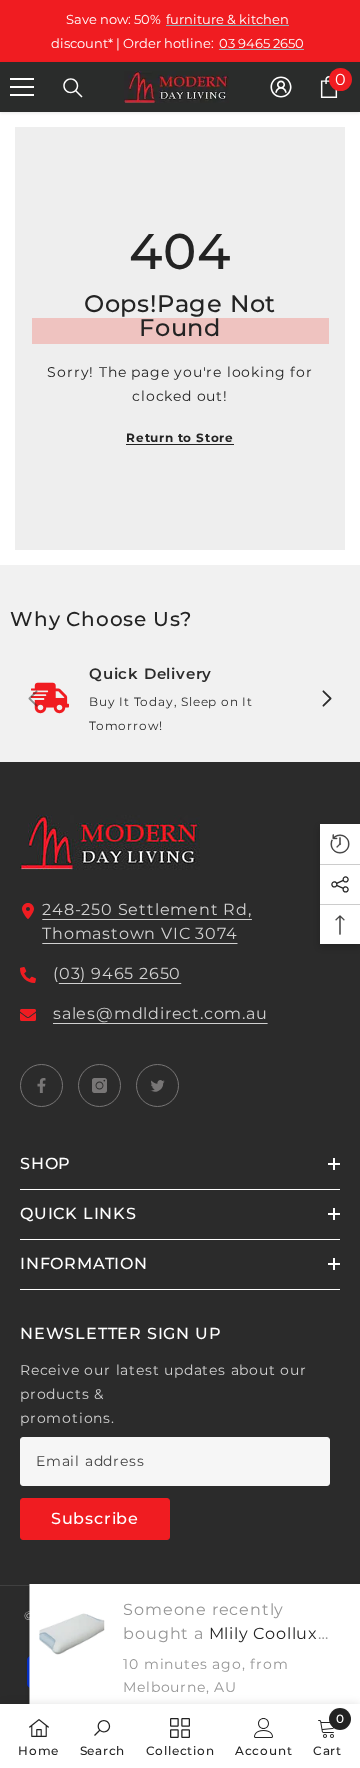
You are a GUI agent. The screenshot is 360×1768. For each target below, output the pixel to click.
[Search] (73, 88)
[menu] (22, 87)
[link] (180, 700)
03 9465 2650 (261, 43)
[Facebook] (41, 1085)
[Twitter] (157, 1085)
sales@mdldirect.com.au (160, 1013)
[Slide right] (326, 700)
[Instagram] (99, 1085)
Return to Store (180, 437)
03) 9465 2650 (120, 973)
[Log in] (281, 87)
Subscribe (95, 1518)
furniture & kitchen (227, 19)
